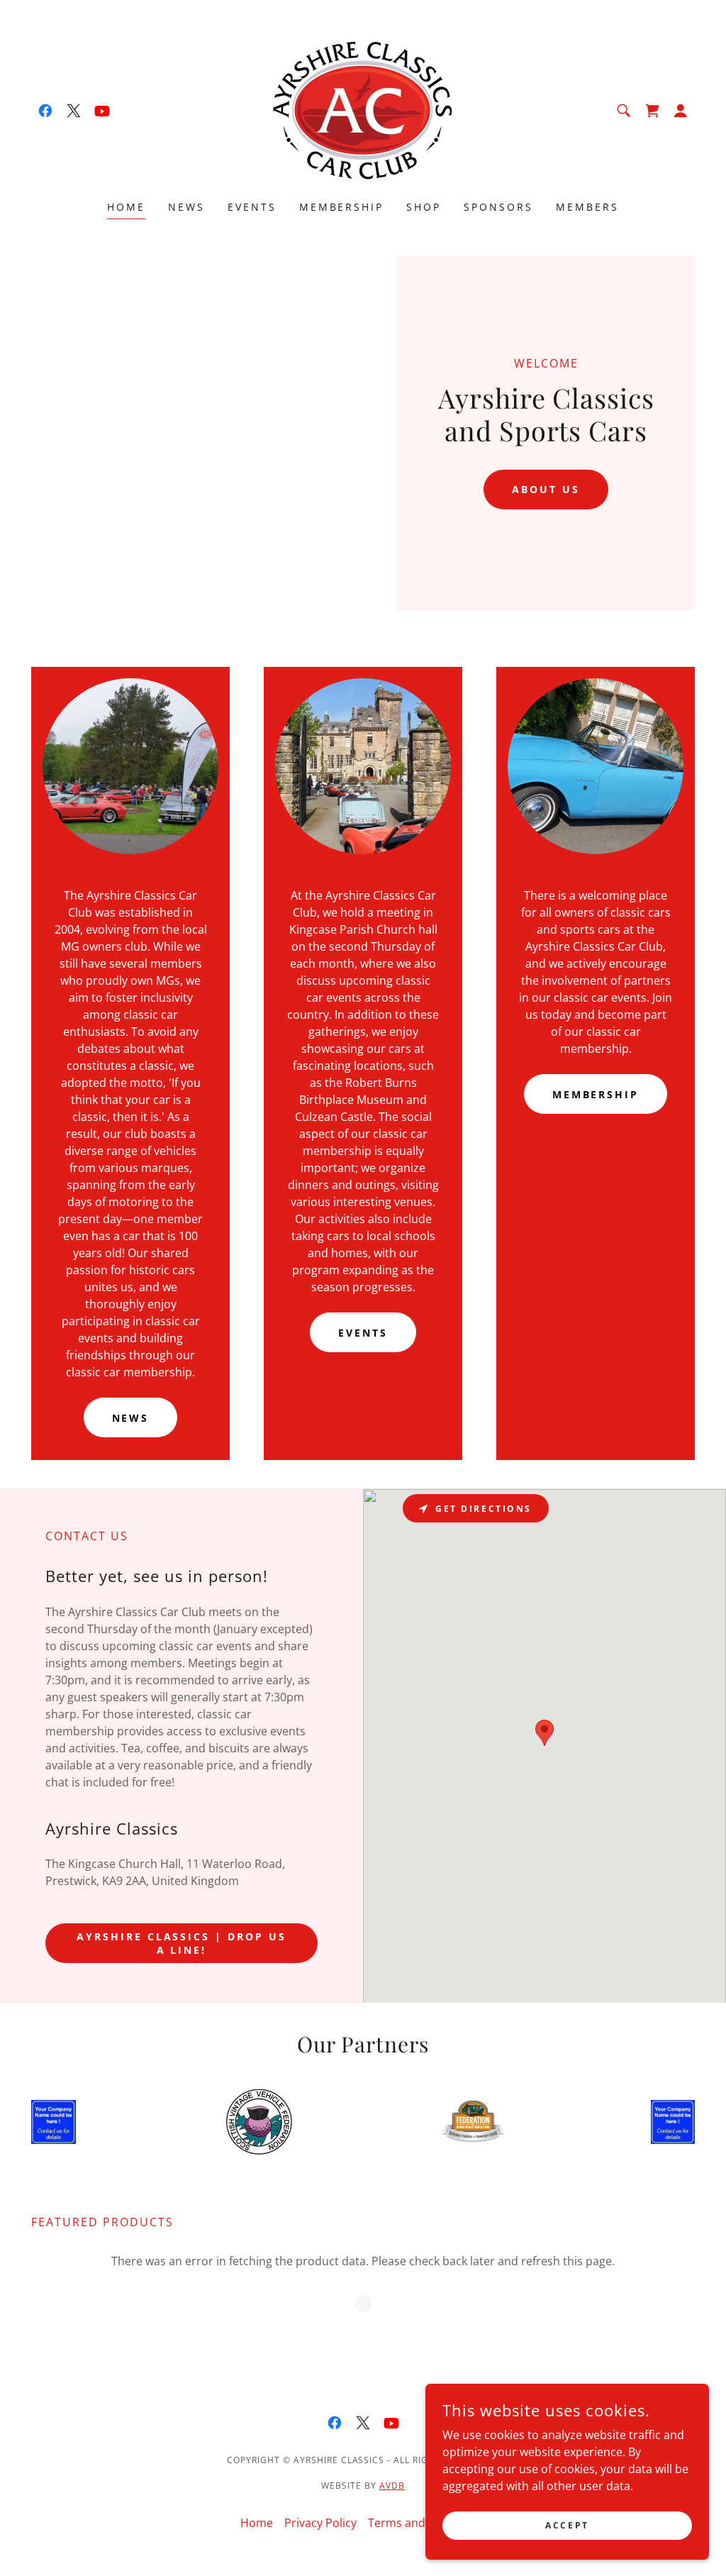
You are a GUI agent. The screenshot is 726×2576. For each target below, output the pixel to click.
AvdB (392, 2486)
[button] (681, 111)
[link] (45, 111)
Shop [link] (424, 207)
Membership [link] (342, 207)
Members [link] (587, 207)
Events (363, 1333)
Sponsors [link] (498, 207)
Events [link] (252, 207)
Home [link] (126, 207)
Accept (567, 2525)
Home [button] (257, 2523)
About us (546, 489)
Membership (596, 1094)
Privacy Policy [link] (320, 2523)
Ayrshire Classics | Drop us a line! (182, 1943)
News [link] (186, 207)
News (131, 1418)
